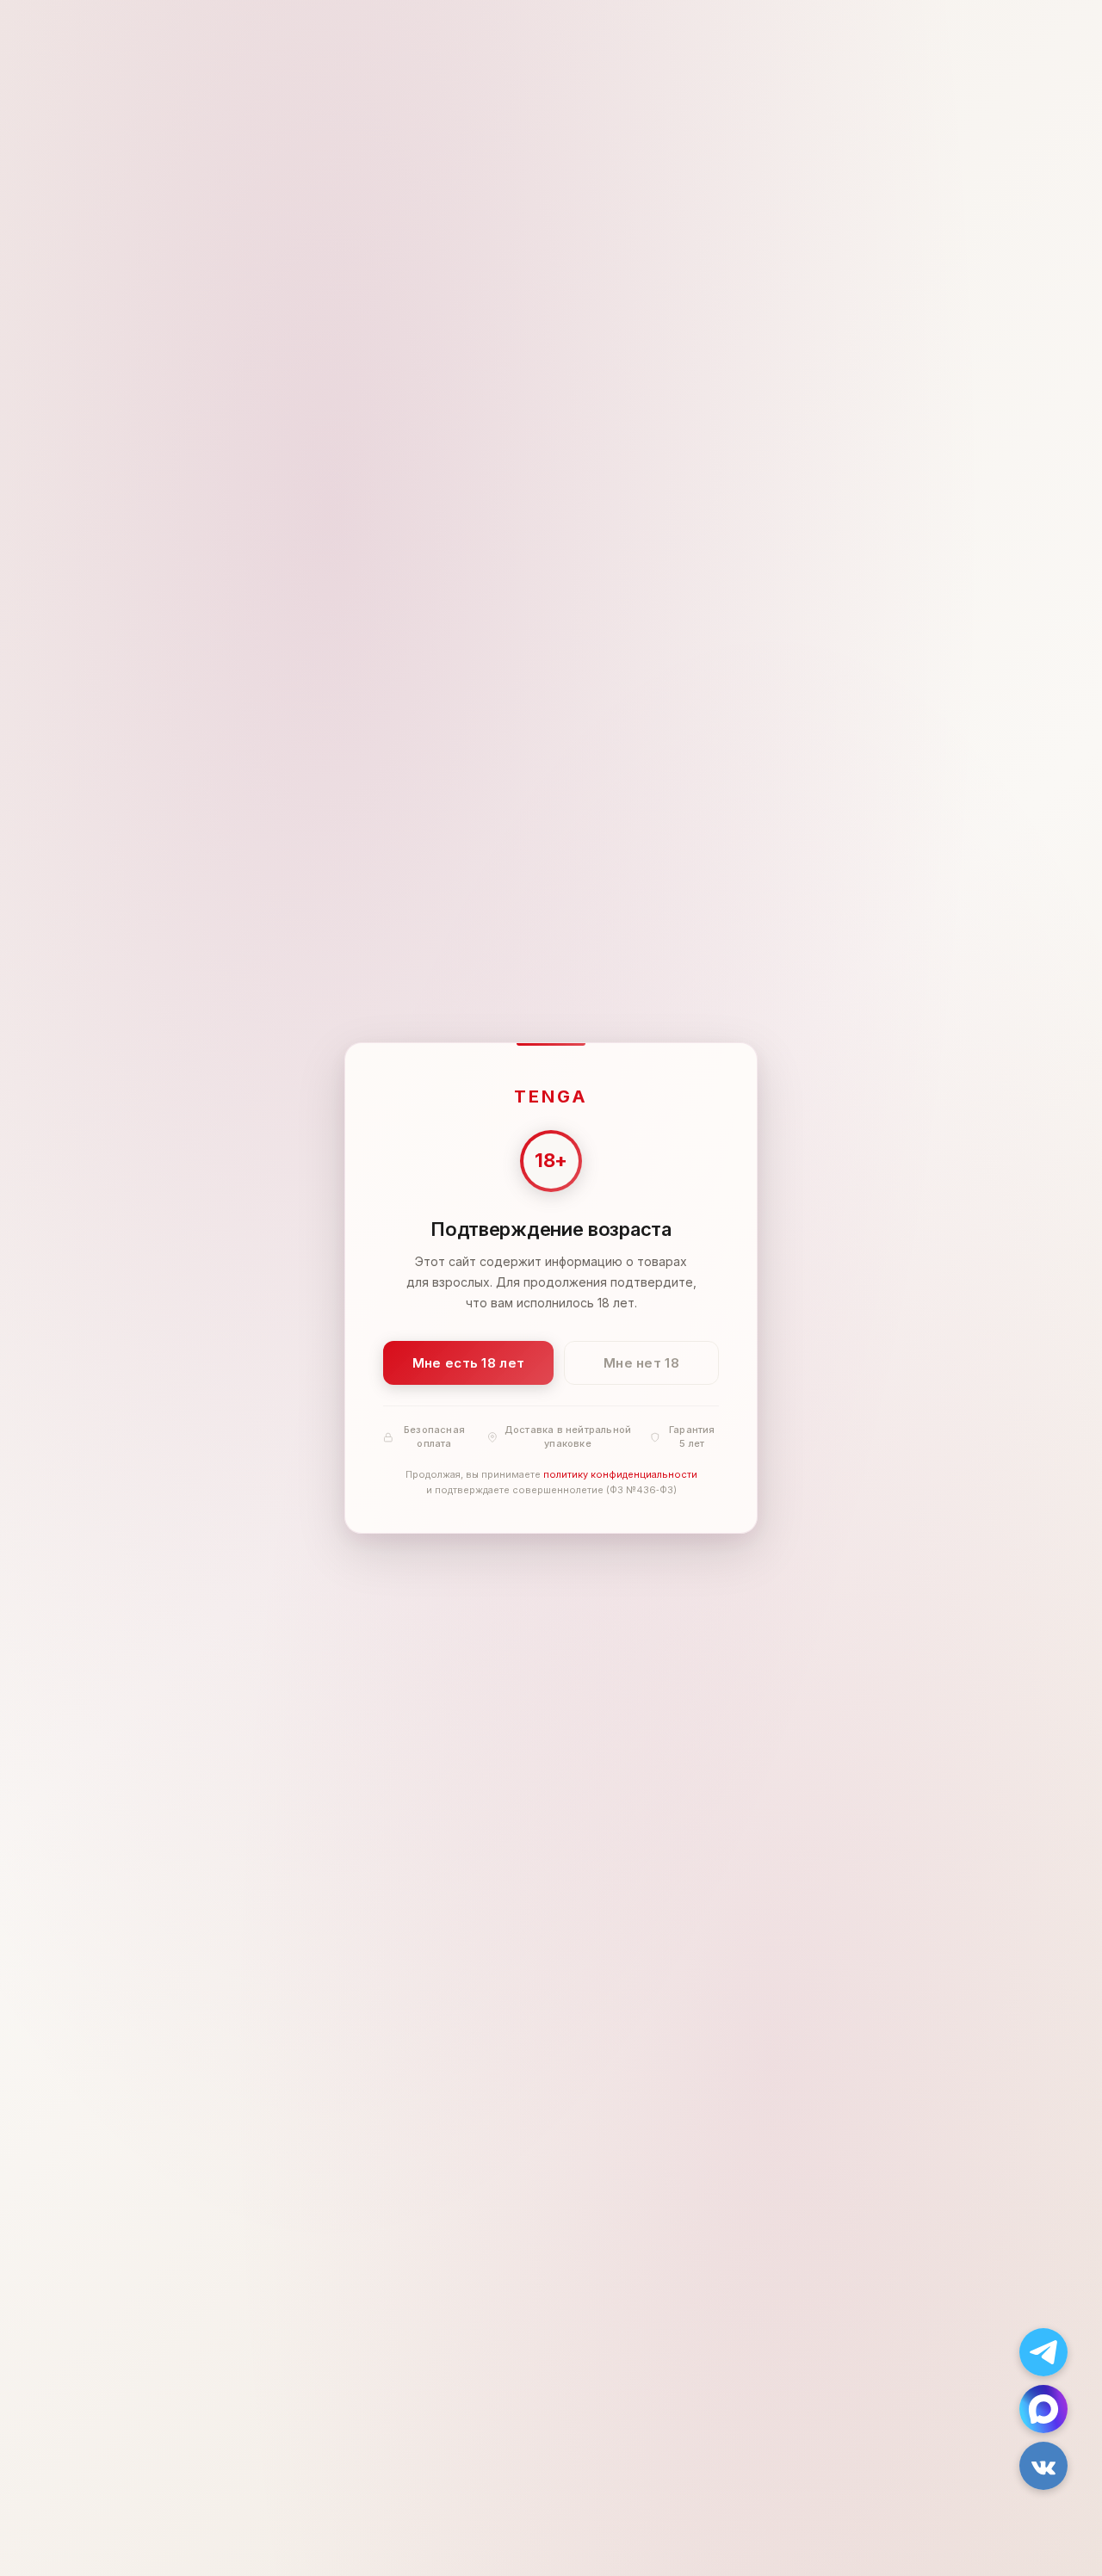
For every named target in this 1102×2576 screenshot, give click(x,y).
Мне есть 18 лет (469, 1363)
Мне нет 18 (641, 1363)
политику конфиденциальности (620, 1475)
